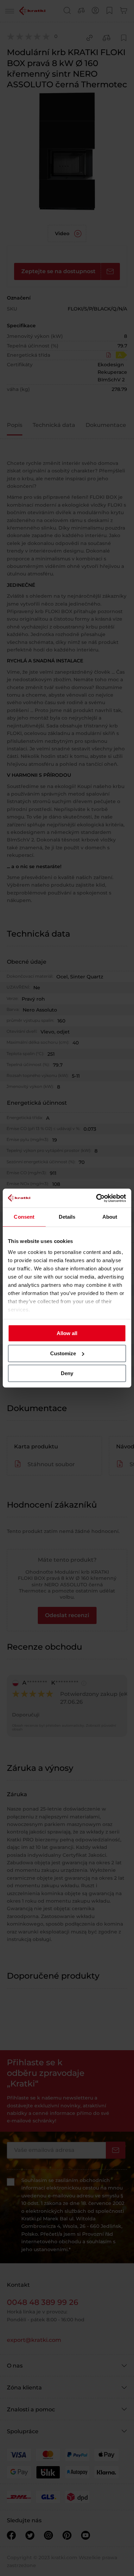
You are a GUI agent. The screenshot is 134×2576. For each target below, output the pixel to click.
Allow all (67, 1333)
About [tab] (110, 1217)
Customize (63, 1353)
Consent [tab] (24, 1217)
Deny (67, 1373)
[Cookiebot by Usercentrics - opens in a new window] (96, 1198)
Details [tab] (67, 1217)
